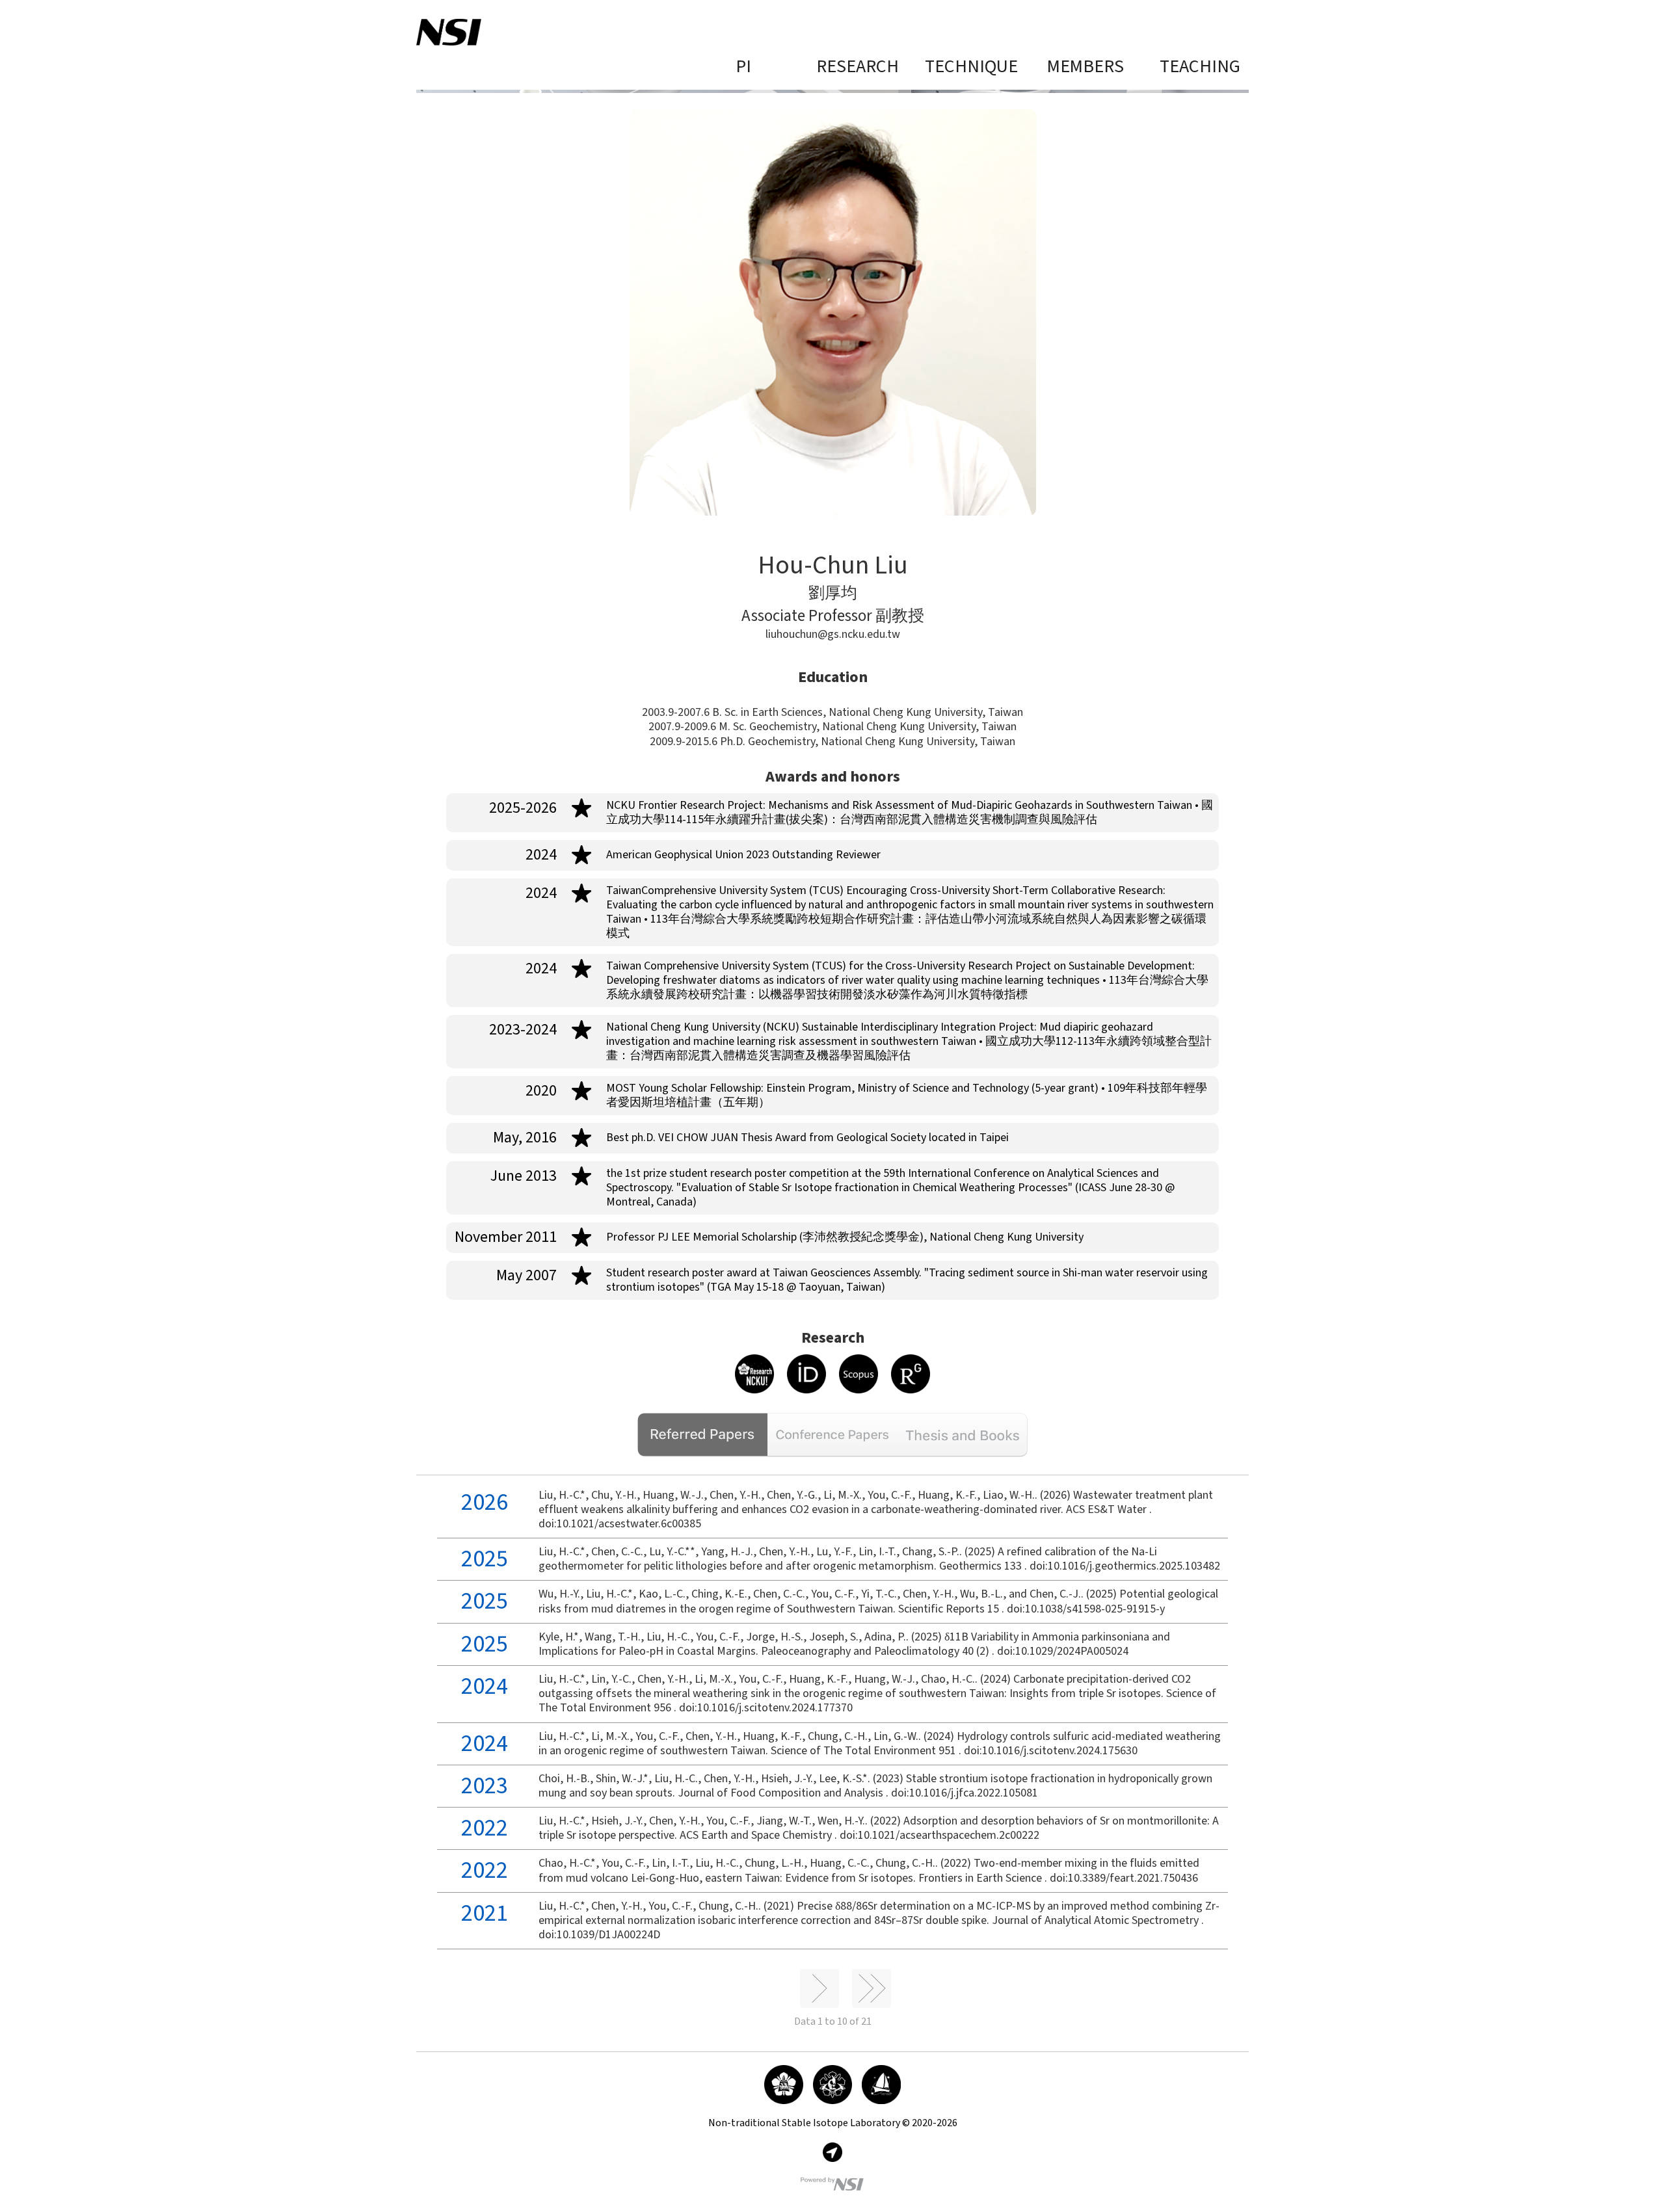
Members (1086, 67)
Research (858, 67)
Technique (971, 67)
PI (743, 67)
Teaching (1200, 67)
